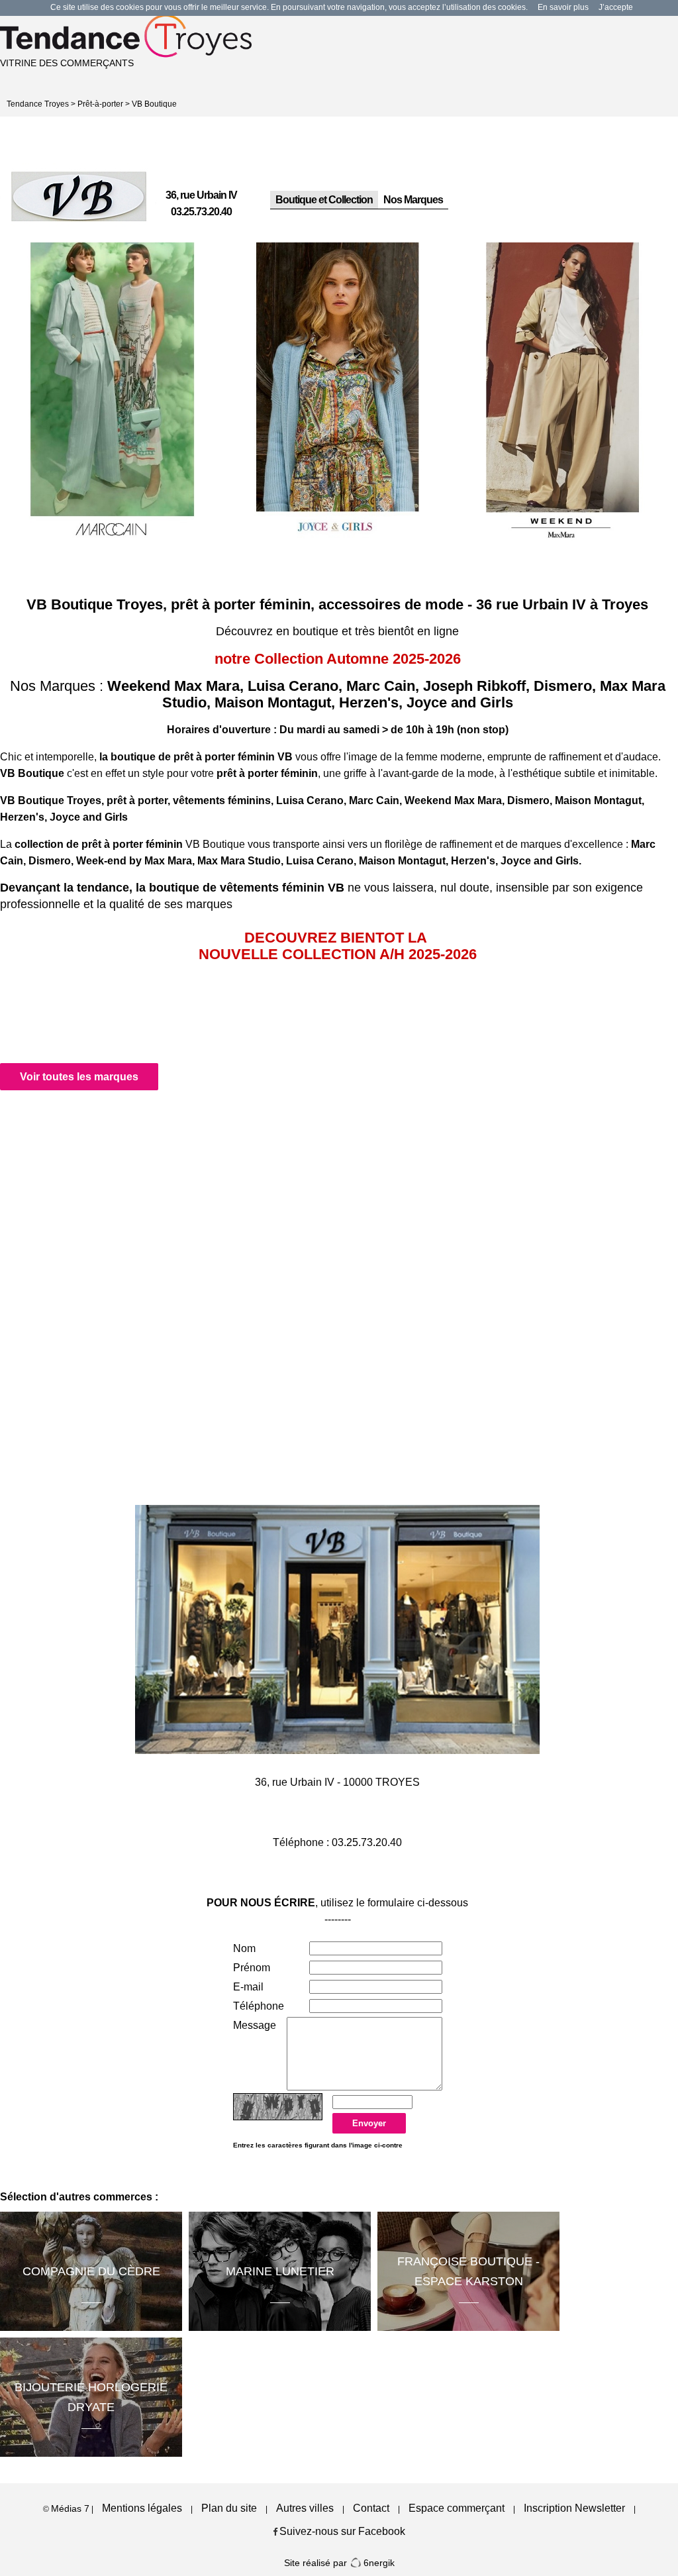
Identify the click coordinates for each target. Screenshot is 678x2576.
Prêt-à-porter (100, 104)
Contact (371, 2508)
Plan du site (229, 2508)
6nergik (378, 2563)
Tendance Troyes (38, 104)
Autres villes (305, 2508)
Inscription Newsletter (574, 2508)
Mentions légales (142, 2508)
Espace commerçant (457, 2508)
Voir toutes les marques (79, 1077)
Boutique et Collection (324, 200)
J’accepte (616, 7)
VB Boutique (154, 104)
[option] (113, 393)
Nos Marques (413, 200)
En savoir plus (563, 7)
